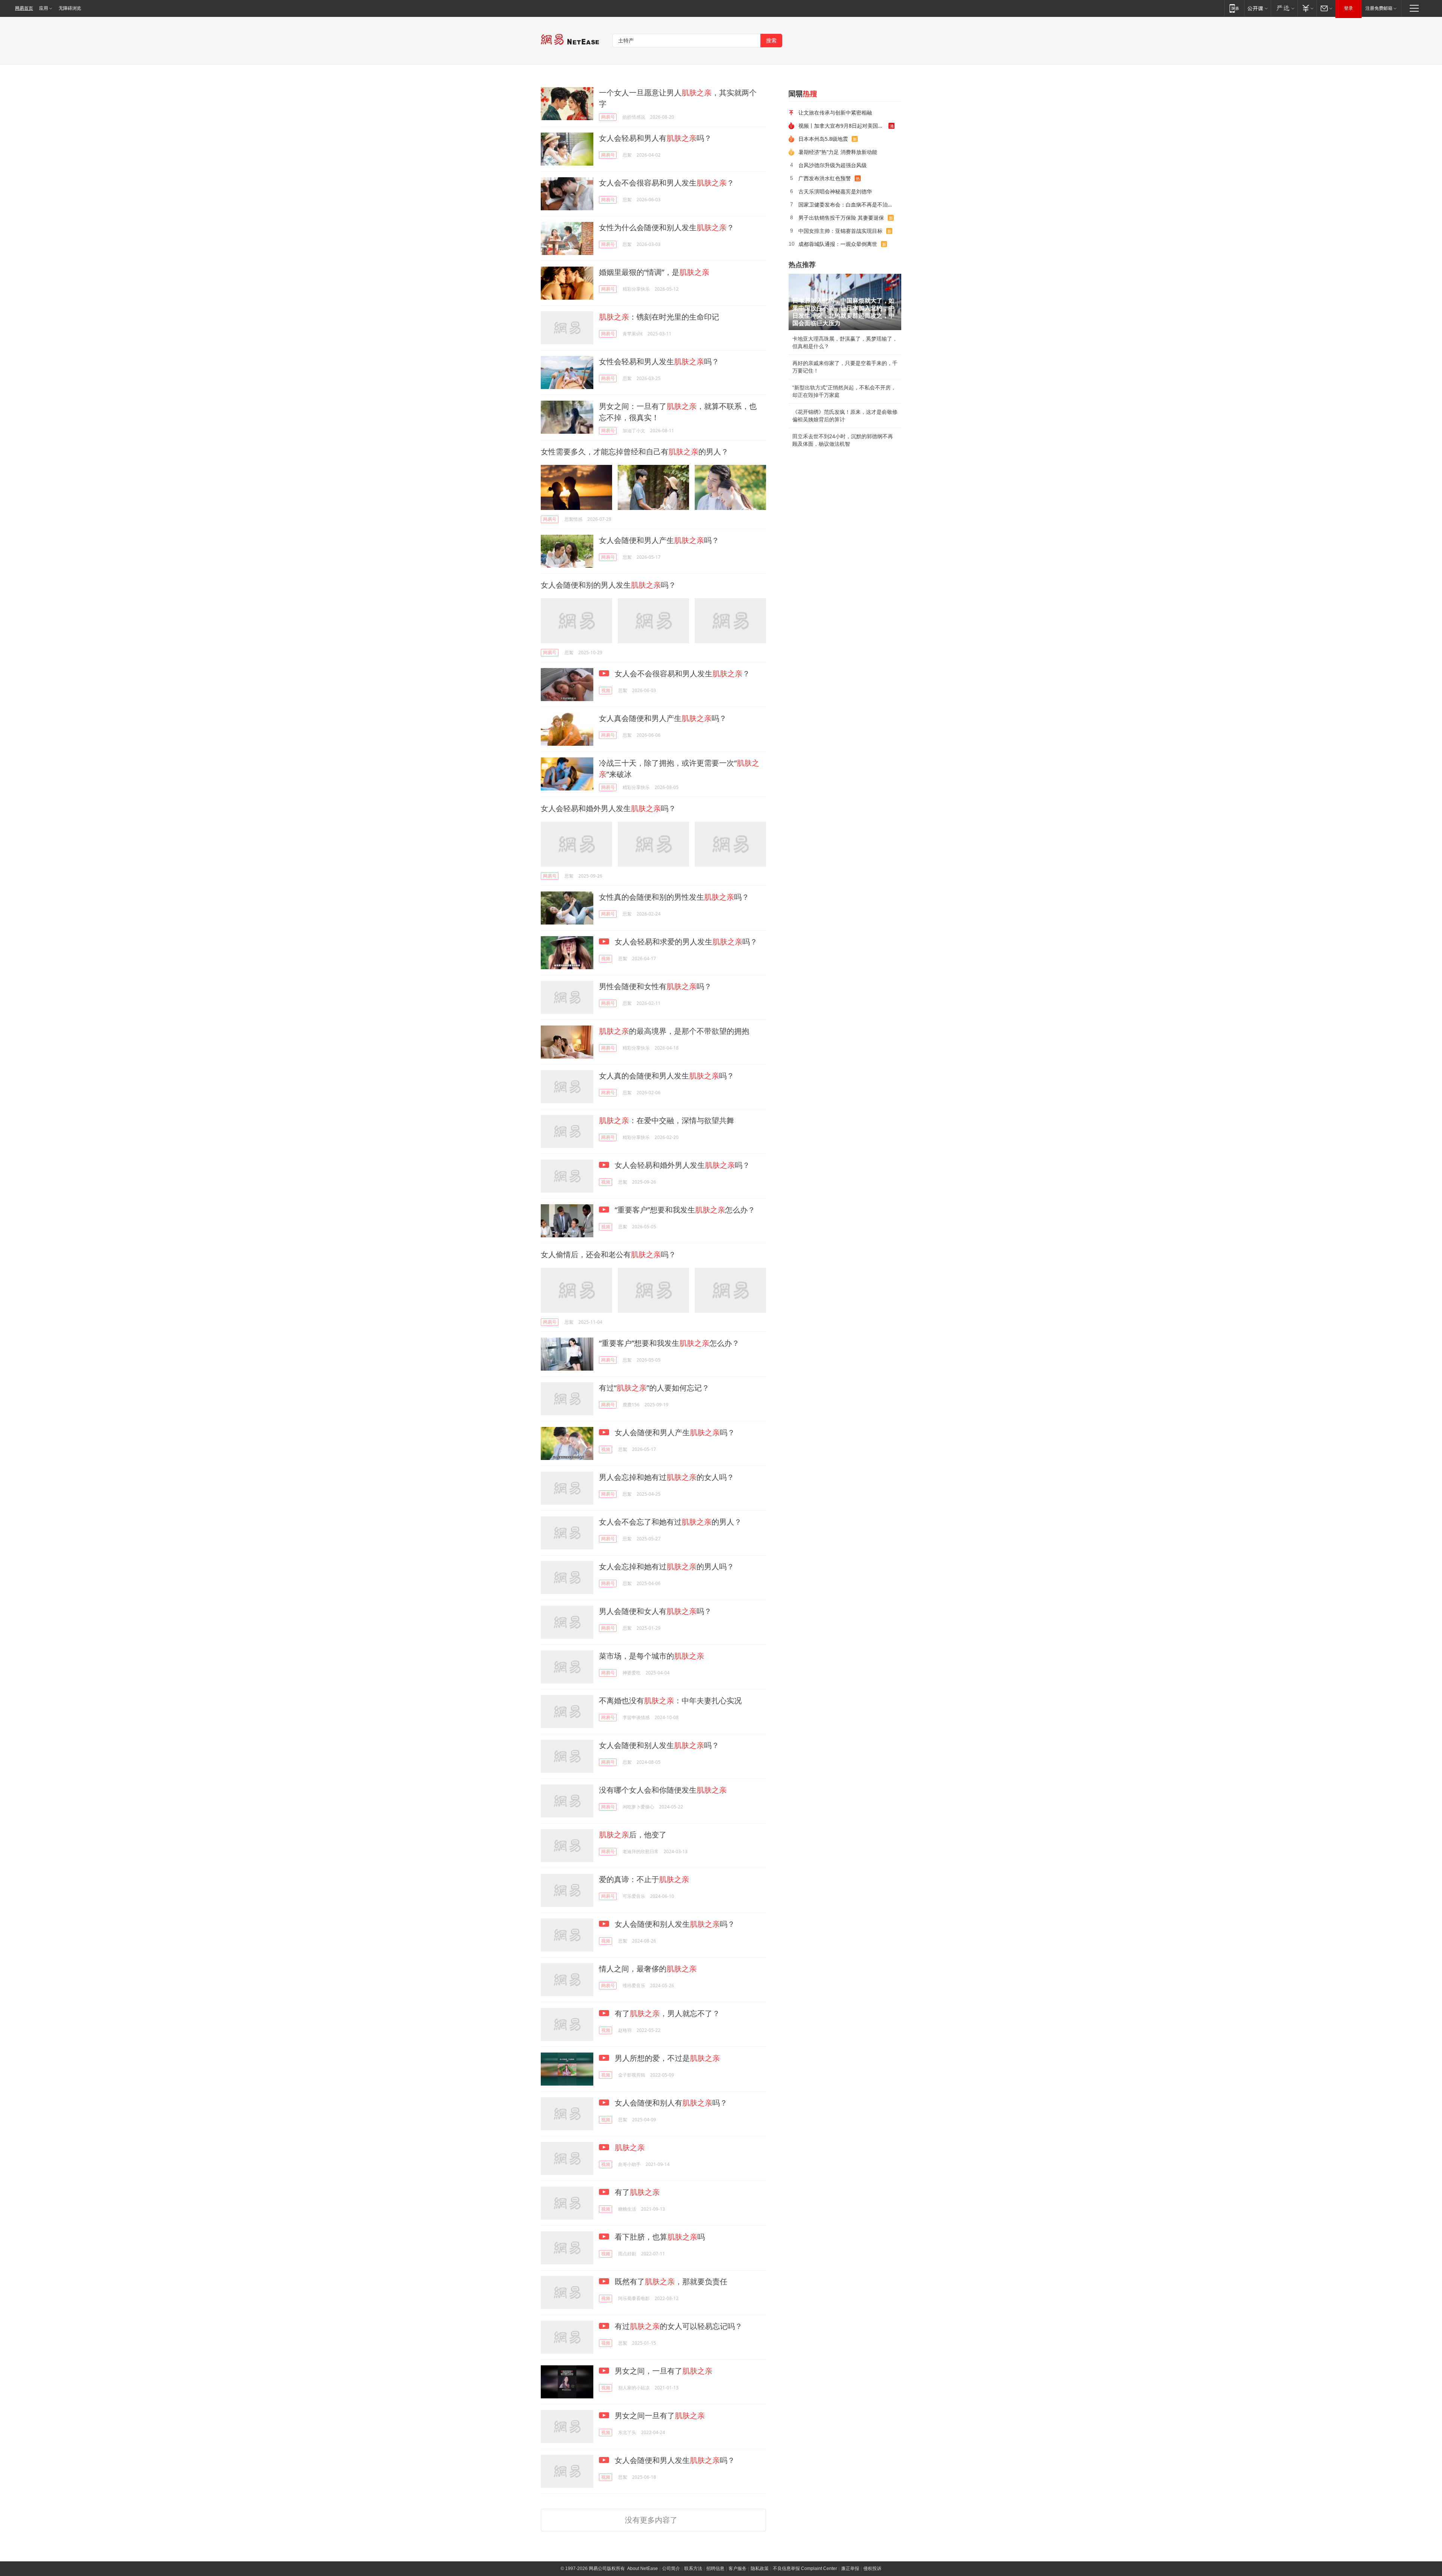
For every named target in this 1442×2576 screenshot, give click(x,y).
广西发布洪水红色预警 (825, 178)
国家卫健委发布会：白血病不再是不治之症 (847, 204)
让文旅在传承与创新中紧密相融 (835, 112)
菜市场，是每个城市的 (652, 1656)
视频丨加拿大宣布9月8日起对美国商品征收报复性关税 (843, 126)
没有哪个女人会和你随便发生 (663, 1790)
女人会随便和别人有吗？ (670, 2103)
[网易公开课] (1257, 8)
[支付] (1307, 8)
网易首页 (24, 8)
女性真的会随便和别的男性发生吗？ (674, 897)
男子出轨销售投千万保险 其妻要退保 (841, 218)
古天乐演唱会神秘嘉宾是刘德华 (835, 191)
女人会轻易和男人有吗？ (655, 138)
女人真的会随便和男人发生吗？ (667, 1076)
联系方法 (693, 2568)
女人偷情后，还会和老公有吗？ (608, 1254)
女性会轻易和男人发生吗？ (659, 361)
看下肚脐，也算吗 (659, 2237)
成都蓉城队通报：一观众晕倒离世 (838, 244)
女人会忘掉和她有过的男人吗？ (667, 1566)
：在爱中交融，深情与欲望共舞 (667, 1120)
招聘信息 (715, 2568)
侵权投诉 (872, 2568)
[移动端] (1234, 8)
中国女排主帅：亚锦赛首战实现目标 (840, 231)
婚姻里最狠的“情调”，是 (654, 272)
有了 (636, 2192)
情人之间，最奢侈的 (648, 1969)
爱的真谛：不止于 (644, 1879)
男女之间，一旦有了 (663, 2371)
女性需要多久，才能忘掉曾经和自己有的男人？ (635, 452)
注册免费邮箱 (1379, 8)
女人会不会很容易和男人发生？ (667, 183)
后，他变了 (633, 1835)
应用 (44, 8)
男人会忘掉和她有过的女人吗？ (667, 1477)
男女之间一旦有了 (659, 2415)
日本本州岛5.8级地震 (823, 139)
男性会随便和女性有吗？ (655, 986)
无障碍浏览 (70, 8)
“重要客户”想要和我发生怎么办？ (684, 1210)
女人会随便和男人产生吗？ (659, 540)
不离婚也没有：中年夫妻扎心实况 (670, 1700)
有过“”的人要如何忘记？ (654, 1388)
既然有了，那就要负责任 (670, 2281)
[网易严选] (1284, 8)
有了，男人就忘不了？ (666, 2013)
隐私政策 (760, 2568)
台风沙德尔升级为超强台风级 (833, 165)
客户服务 (738, 2568)
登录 (1348, 8)
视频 (606, 690)
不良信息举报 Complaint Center (805, 2568)
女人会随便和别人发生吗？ (659, 1745)
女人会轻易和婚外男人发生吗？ (608, 808)
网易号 (608, 117)
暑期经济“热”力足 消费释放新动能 (838, 152)
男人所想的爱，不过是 (666, 2058)
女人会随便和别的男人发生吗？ (608, 585)
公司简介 (671, 2568)
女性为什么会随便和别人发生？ (667, 227)
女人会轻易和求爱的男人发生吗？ (685, 942)
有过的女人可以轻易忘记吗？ (678, 2326)
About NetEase (643, 2568)
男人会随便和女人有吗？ (655, 1611)
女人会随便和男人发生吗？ (674, 2460)
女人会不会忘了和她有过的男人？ (670, 1522)
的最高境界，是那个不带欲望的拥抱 (674, 1031)
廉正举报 (850, 2568)
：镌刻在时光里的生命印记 (659, 317)
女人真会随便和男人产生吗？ (663, 718)
